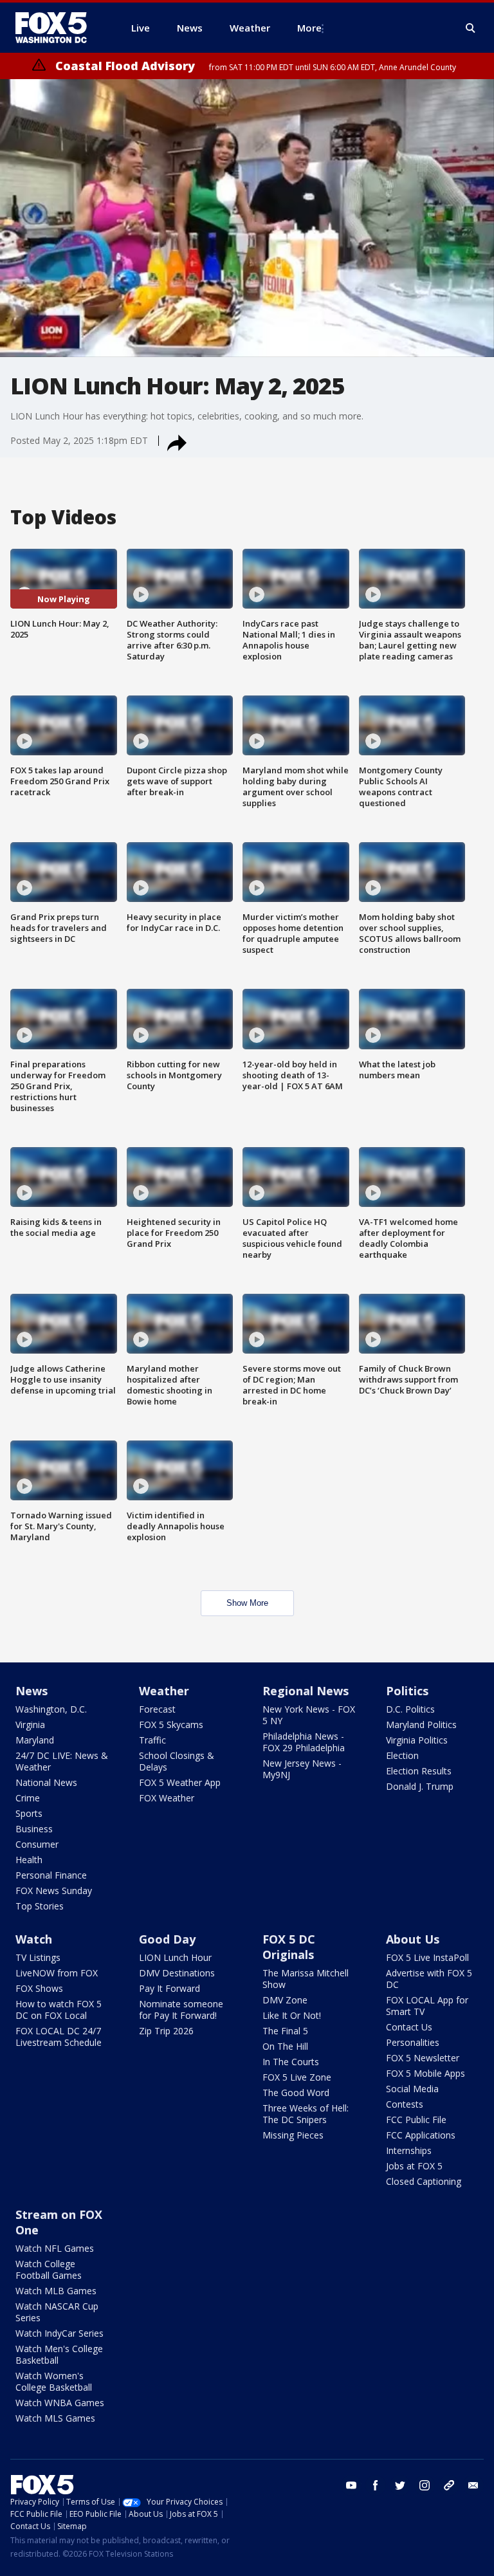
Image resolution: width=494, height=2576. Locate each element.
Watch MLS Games (55, 2418)
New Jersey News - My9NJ (302, 1769)
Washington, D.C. (51, 1709)
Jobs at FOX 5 (414, 2166)
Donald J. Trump (420, 1786)
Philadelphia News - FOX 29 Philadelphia (304, 1742)
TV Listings (38, 1957)
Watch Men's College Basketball (59, 2354)
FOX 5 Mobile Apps (425, 2073)
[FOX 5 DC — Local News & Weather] (58, 28)
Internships (409, 2150)
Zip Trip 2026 (166, 2031)
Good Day (167, 1939)
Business (34, 1829)
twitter (400, 2485)
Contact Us (409, 2027)
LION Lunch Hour (175, 1957)
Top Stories (40, 1906)
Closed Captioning (424, 2181)
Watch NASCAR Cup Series (57, 2312)
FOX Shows (39, 1988)
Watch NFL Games (55, 2248)
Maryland (35, 1740)
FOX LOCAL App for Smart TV (427, 2006)
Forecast (157, 1709)
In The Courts (291, 2062)
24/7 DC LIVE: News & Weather (62, 1761)
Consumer (37, 1844)
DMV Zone (285, 2000)
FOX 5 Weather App (180, 1782)
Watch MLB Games (56, 2291)
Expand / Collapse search (471, 28)
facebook (376, 2485)
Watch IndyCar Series (59, 2333)
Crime (28, 1798)
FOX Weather (167, 1798)
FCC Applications (421, 2135)
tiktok (449, 2485)
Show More (247, 1603)
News (32, 1691)
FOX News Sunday (54, 1891)
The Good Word (296, 2093)
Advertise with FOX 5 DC (429, 1979)
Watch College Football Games (49, 2269)
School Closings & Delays (177, 1761)
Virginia (30, 1725)
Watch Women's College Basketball (54, 2381)
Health (29, 1860)
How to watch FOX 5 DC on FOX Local (59, 2010)
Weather (164, 1691)
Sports (29, 1813)
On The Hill (285, 2046)
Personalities (413, 2042)
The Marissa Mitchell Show (306, 1979)
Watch (34, 1939)
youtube (351, 2485)
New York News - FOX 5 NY (309, 1715)
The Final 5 (285, 2031)
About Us (413, 1939)
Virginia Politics (417, 1740)
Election (402, 1755)
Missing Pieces (293, 2135)
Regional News (306, 1691)
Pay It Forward (169, 1988)
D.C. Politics (410, 1709)
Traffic (152, 1740)
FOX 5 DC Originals (289, 1947)
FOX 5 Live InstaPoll (427, 1957)
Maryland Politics (421, 1725)
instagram (425, 2485)
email (473, 2485)
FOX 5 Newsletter (423, 2058)
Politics (407, 1691)
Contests (405, 2104)
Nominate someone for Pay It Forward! (181, 2010)
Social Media (412, 2089)
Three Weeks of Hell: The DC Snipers (306, 2114)
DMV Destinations (177, 1973)
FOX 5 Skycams (171, 1725)
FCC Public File (416, 2120)
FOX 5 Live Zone (297, 2077)
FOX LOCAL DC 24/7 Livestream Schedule (59, 2037)
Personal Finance (51, 1875)
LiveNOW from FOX (57, 1973)
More (309, 28)
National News (46, 1782)
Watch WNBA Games (60, 2403)
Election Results (419, 1771)
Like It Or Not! (292, 2015)
